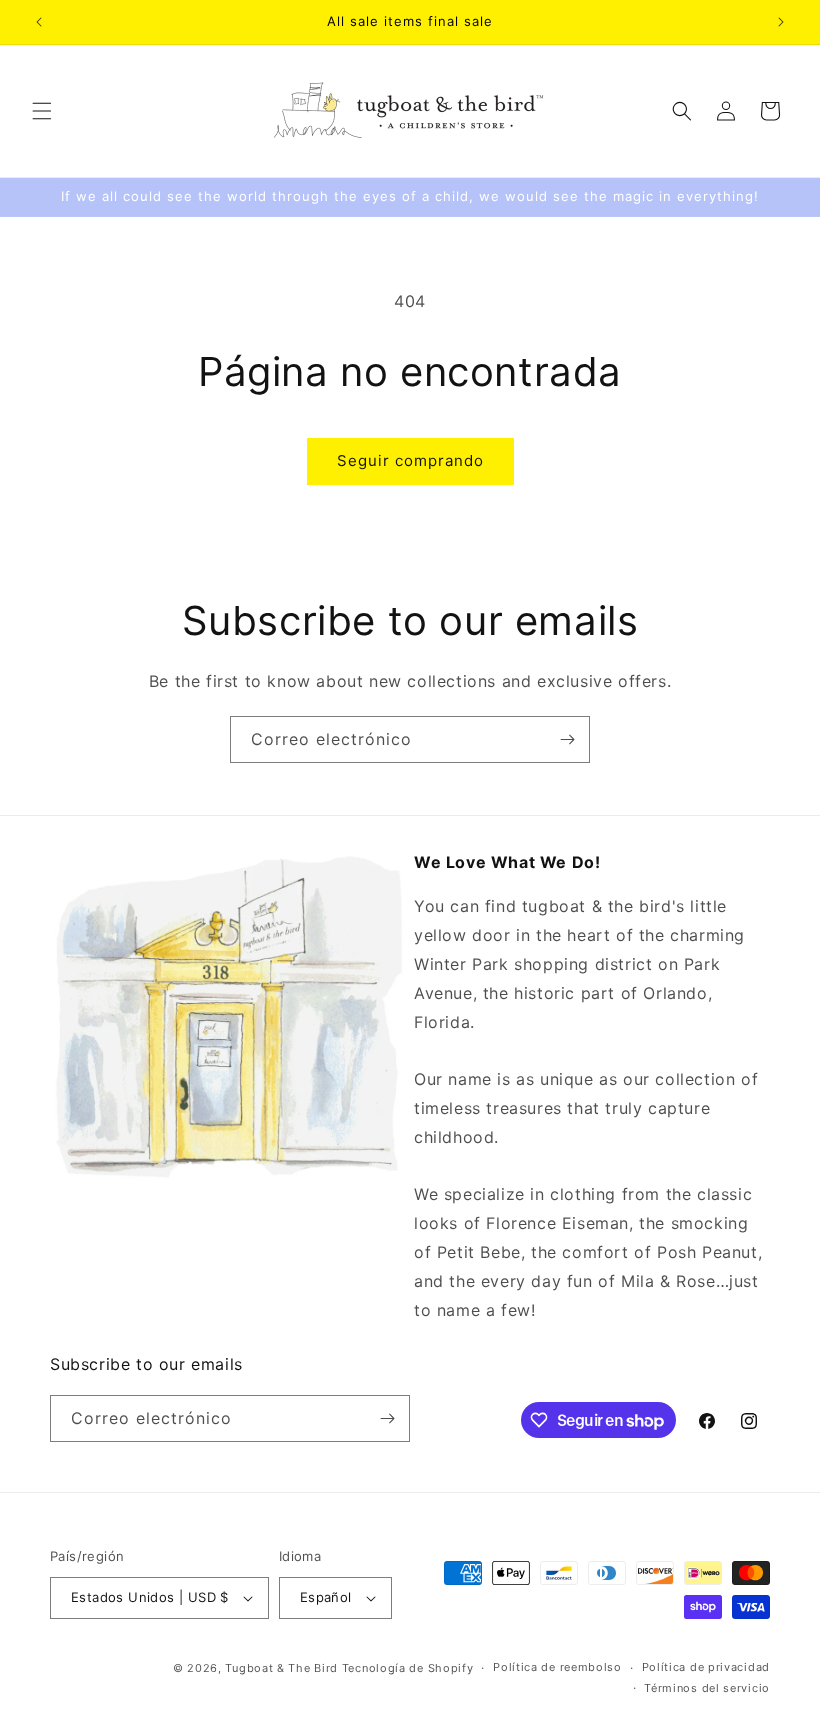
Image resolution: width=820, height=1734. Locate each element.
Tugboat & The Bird (281, 1668)
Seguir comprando (410, 460)
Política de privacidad (706, 1667)
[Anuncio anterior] (39, 22)
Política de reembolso (557, 1667)
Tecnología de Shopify (408, 1668)
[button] (42, 111)
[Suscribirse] (567, 739)
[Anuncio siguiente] (781, 22)
